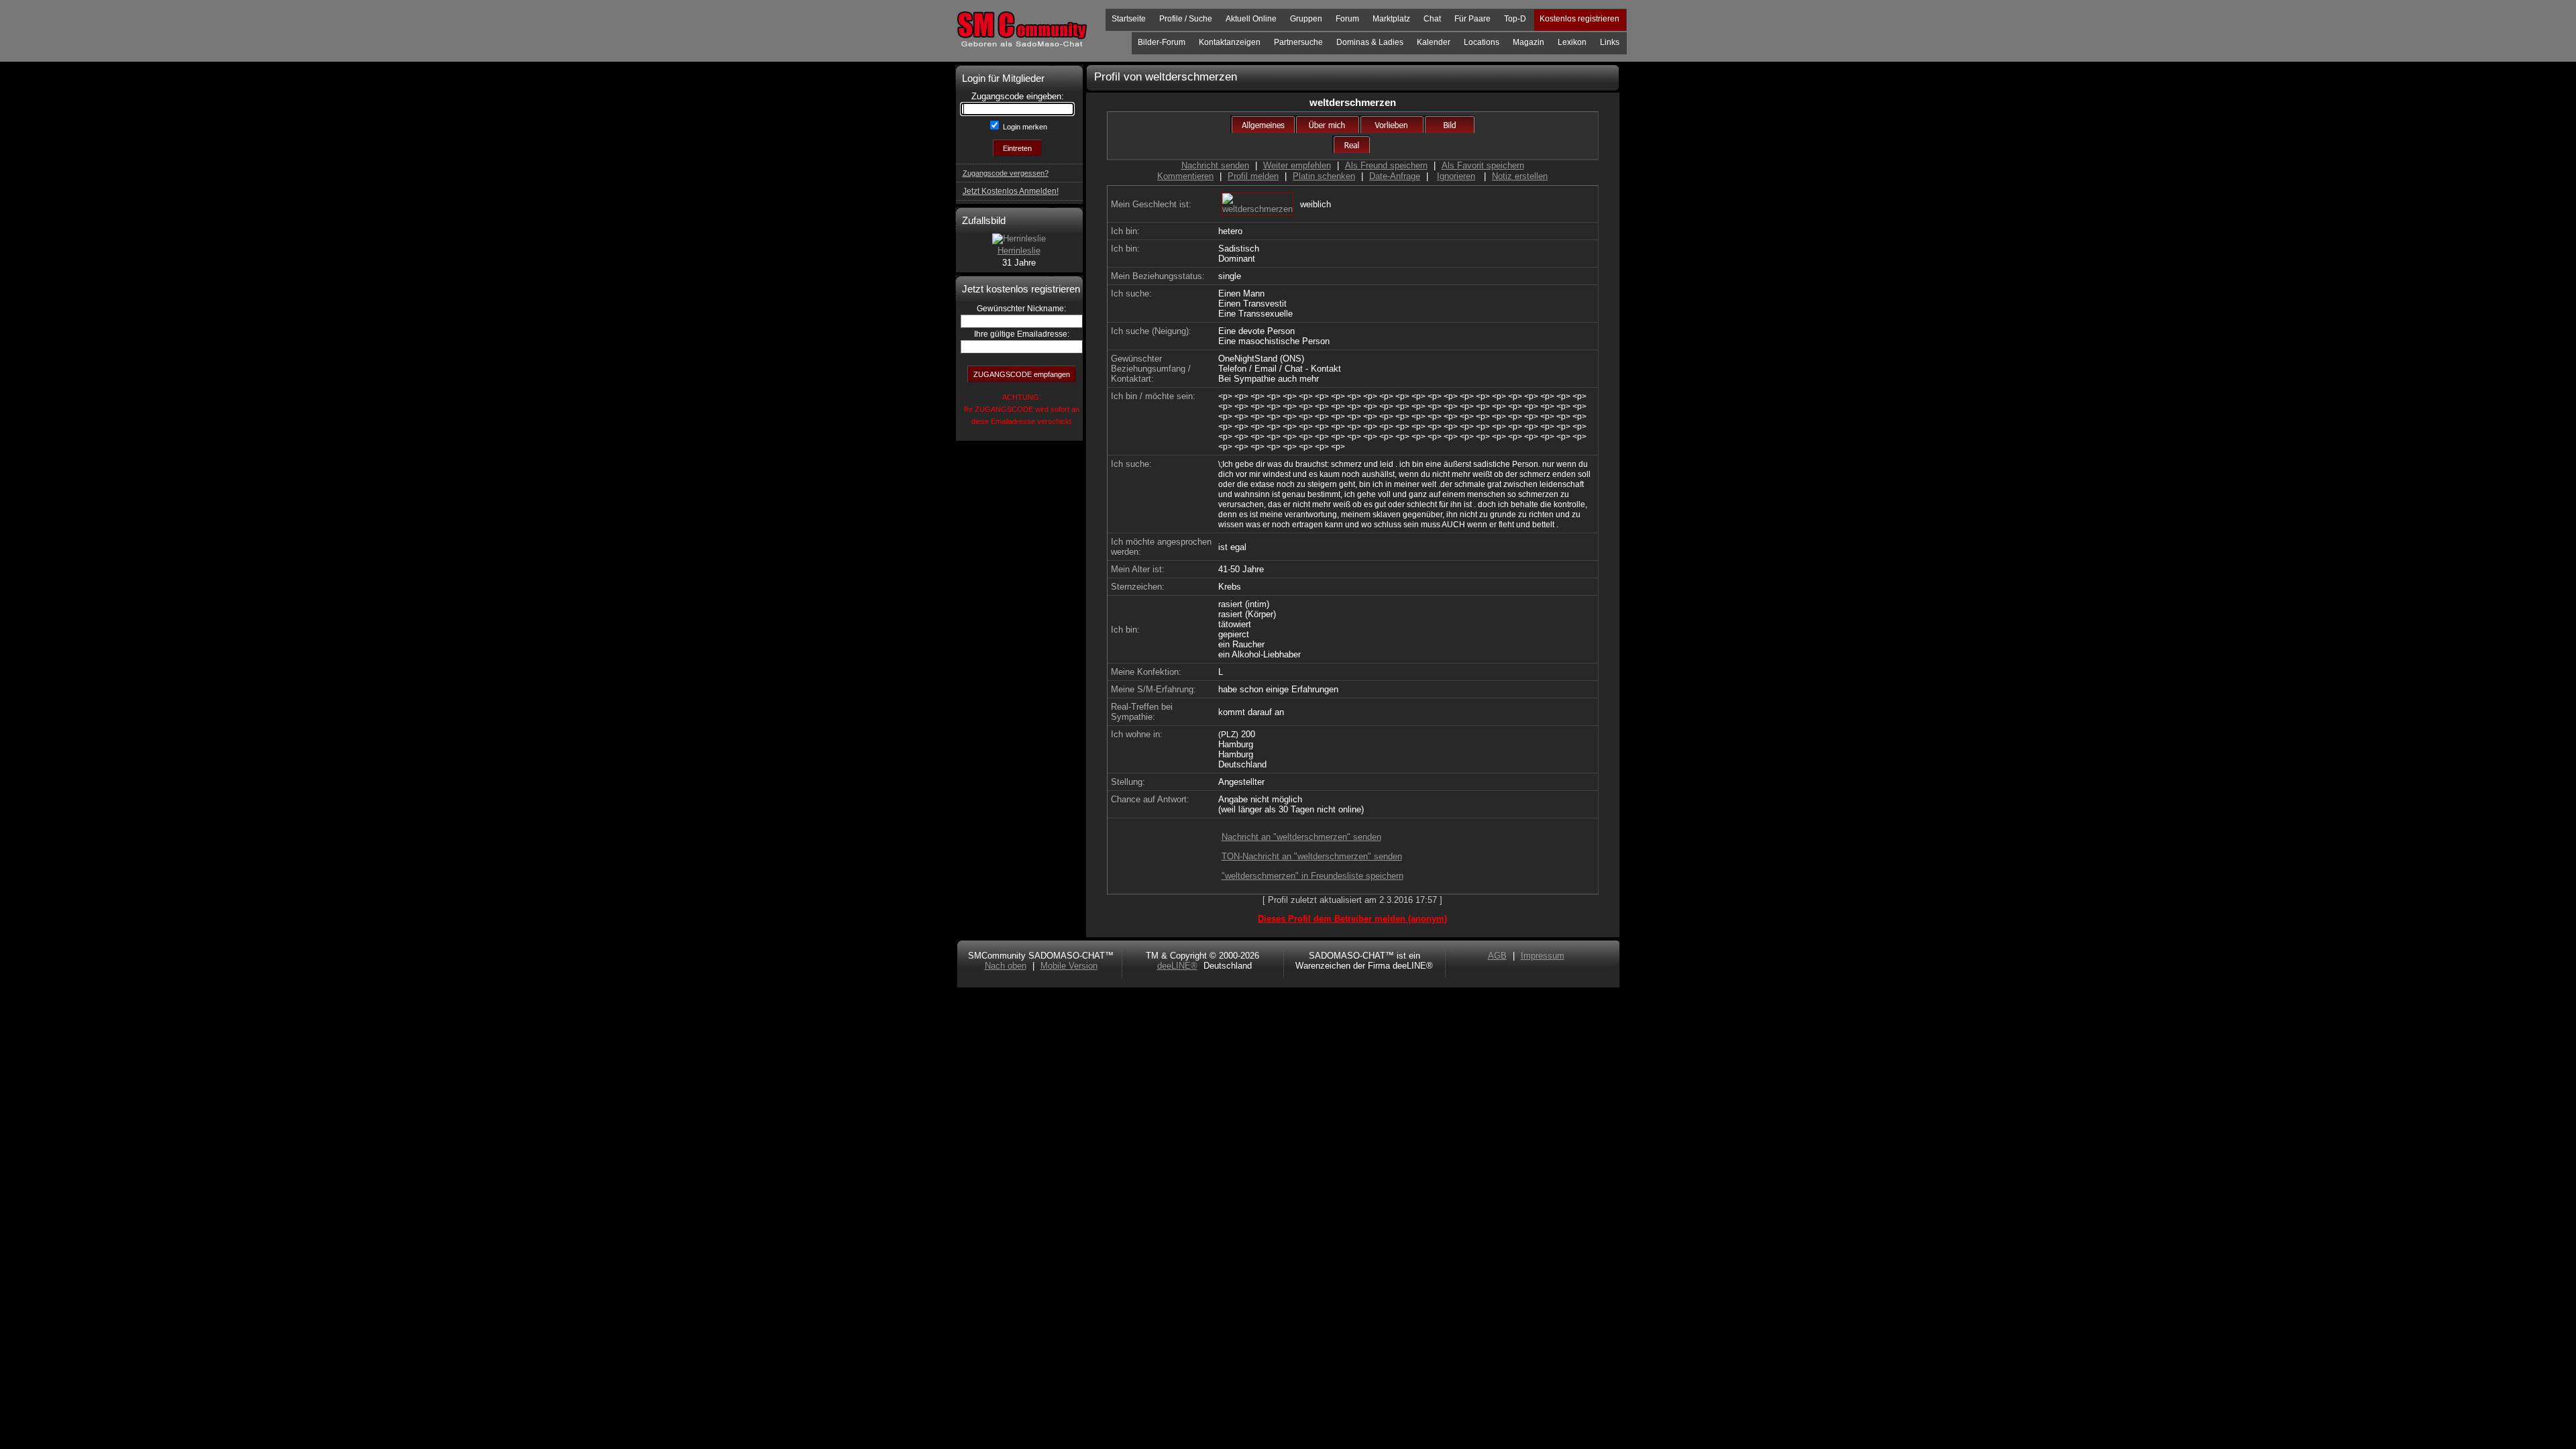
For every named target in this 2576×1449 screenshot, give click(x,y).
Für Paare (1472, 19)
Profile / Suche (1186, 19)
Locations (1482, 42)
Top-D (1515, 19)
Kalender (1434, 42)
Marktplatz (1391, 19)
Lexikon (1572, 42)
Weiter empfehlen (1297, 165)
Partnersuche (1298, 42)
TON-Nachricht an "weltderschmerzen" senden (1312, 856)
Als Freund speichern (1386, 165)
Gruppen (1306, 19)
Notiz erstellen (1520, 176)
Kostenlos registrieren (1579, 19)
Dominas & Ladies (1370, 42)
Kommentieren (1185, 176)
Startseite (1129, 19)
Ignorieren (1456, 176)
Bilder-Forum (1162, 42)
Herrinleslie (1019, 251)
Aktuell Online (1251, 19)
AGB (1497, 956)
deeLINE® (1177, 966)
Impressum (1543, 956)
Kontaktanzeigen (1230, 42)
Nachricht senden (1215, 165)
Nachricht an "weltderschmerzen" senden (1301, 837)
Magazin (1528, 42)
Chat (1432, 19)
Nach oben (1006, 966)
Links (1610, 42)
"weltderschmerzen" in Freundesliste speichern (1312, 876)
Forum (1347, 19)
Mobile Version (1069, 966)
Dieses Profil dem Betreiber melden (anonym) (1352, 919)
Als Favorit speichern (1483, 165)
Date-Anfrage (1395, 176)
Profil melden (1253, 176)
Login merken (1024, 127)
